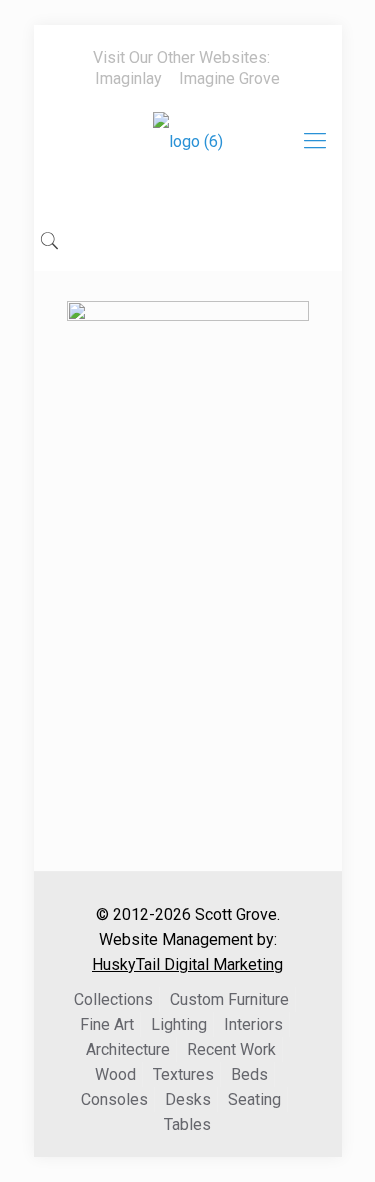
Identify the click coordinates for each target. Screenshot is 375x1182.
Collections (113, 999)
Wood (115, 1074)
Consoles (114, 1099)
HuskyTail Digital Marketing (187, 964)
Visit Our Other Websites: (181, 57)
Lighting (179, 1024)
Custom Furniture (229, 999)
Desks (188, 1099)
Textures (183, 1074)
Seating (254, 1099)
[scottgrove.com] (188, 156)
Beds (249, 1074)
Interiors (253, 1024)
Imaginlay (128, 78)
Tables (187, 1124)
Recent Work (231, 1049)
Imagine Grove (229, 78)
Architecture (128, 1049)
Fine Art (107, 1024)
